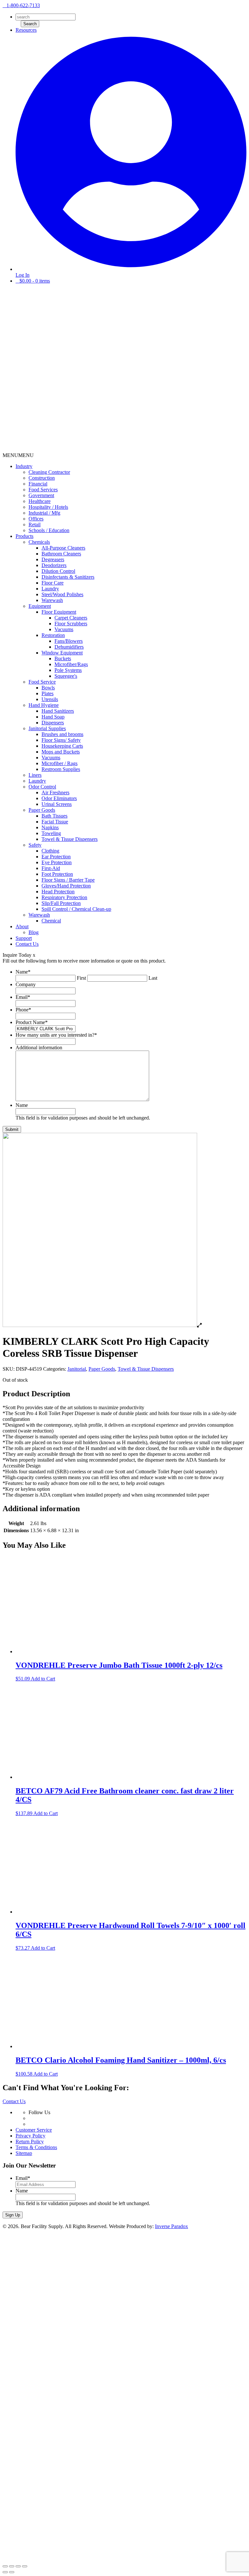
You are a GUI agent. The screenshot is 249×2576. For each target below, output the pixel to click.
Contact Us (27, 944)
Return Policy (30, 2141)
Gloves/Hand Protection (66, 886)
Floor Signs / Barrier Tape (68, 880)
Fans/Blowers (69, 641)
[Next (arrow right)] (12, 2572)
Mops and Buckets (61, 752)
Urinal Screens (57, 804)
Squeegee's (66, 676)
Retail (35, 524)
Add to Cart (43, 1679)
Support (24, 938)
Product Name (32, 1022)
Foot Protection (57, 874)
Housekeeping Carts (62, 746)
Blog (34, 932)
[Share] (12, 2566)
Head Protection (58, 892)
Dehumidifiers (69, 647)
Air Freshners (55, 792)
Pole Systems (68, 670)
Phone (23, 1010)
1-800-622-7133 (23, 5)
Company (26, 984)
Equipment (40, 606)
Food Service (42, 682)
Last (153, 978)
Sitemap (24, 2153)
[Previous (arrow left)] (5, 2572)
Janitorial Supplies (47, 728)
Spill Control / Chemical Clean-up (76, 909)
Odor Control (42, 787)
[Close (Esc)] (5, 2566)
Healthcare (40, 501)
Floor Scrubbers (71, 624)
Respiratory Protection (64, 897)
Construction (42, 478)
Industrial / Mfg (44, 513)
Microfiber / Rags (59, 763)
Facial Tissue (55, 822)
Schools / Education (49, 530)
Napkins (50, 827)
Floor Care (53, 583)
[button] (18, 455)
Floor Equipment (59, 612)
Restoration (53, 635)
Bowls (48, 688)
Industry (24, 466)
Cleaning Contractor (49, 472)
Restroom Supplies (61, 769)
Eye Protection (57, 862)
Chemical (51, 921)
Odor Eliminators (59, 798)
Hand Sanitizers (58, 711)
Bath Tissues (54, 816)
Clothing (50, 851)
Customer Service (34, 2130)
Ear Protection (56, 857)
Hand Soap (53, 717)
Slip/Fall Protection (61, 903)
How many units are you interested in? (56, 1035)
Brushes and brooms (62, 734)
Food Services (43, 490)
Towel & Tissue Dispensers (70, 839)
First (81, 978)
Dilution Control (58, 571)
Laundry (50, 589)
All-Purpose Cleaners (63, 548)
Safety (35, 845)
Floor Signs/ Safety (61, 740)
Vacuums (64, 629)
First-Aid (51, 868)
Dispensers (53, 723)
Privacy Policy (30, 2136)
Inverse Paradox (172, 2226)
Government (41, 495)
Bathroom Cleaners (61, 554)
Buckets (63, 658)
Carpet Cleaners (71, 618)
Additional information (39, 1048)
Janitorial (77, 1369)
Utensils (50, 699)
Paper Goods (42, 810)
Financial (38, 484)
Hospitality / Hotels (48, 507)
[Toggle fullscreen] (18, 2566)
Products (24, 536)
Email (23, 997)
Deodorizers (54, 565)
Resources (26, 30)
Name (23, 972)
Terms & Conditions (36, 2147)
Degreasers (53, 559)
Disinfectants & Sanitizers (68, 577)
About (22, 926)
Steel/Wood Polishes (62, 594)
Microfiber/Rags (71, 664)
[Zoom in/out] (25, 2566)
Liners (35, 775)
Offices (36, 519)
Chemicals (39, 542)
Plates (47, 693)
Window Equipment (62, 653)
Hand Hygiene (44, 705)
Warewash (52, 600)
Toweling (51, 833)
